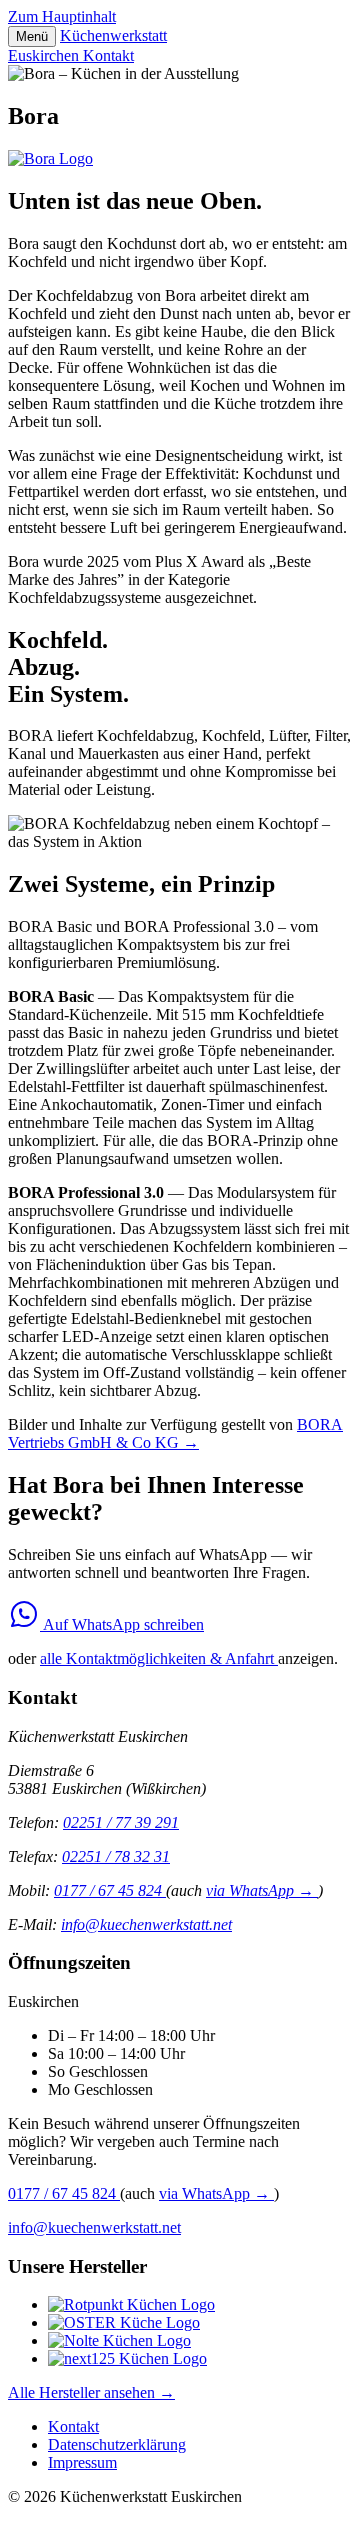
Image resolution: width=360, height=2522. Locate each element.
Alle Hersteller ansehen (91, 2392)
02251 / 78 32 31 (116, 1856)
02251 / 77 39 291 (121, 1822)
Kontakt (108, 55)
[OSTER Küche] (124, 2322)
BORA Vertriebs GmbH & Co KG (175, 1433)
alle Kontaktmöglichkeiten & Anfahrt (159, 1658)
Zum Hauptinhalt (62, 16)
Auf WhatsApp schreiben (122, 1624)
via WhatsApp (260, 1890)
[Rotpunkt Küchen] (131, 2304)
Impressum (82, 2462)
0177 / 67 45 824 (110, 1890)
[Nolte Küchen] (119, 2340)
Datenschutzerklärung (117, 2444)
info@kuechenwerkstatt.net (146, 1924)
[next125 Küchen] (127, 2358)
